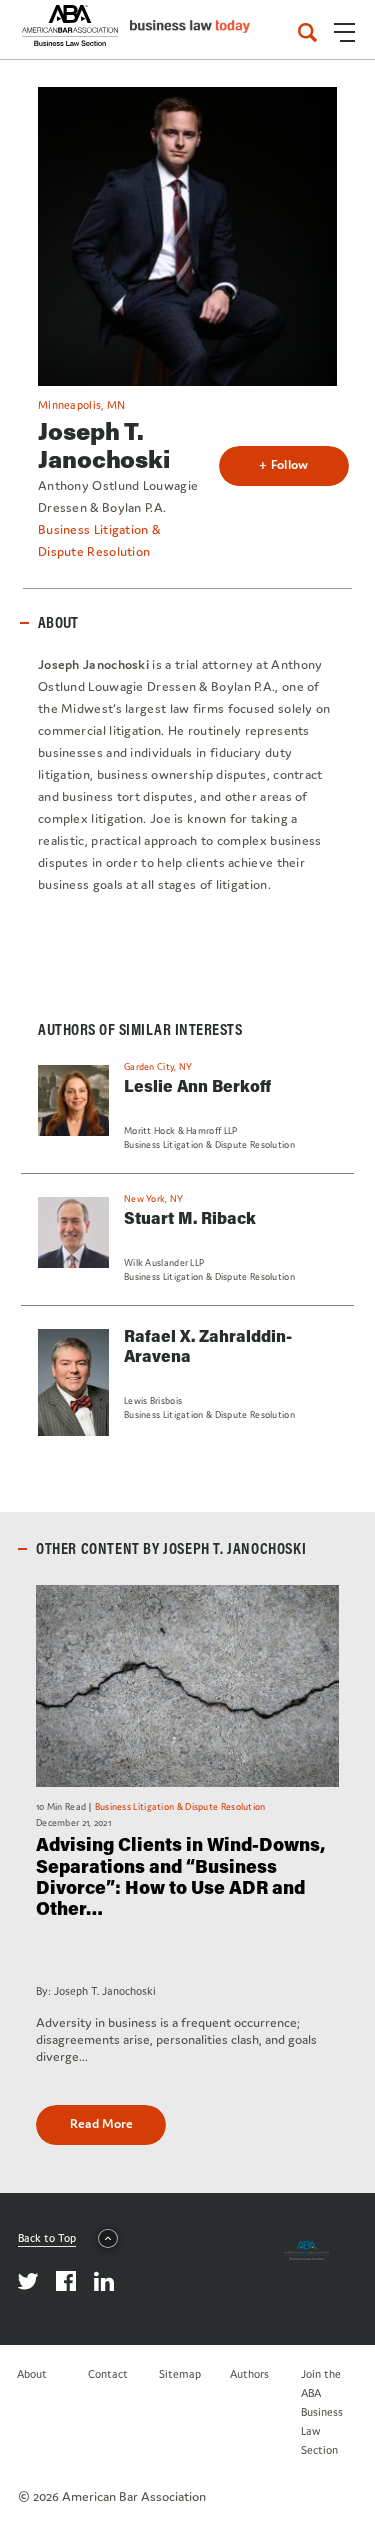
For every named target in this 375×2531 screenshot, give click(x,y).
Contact (108, 2374)
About (32, 2374)
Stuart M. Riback (190, 1217)
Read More (101, 2123)
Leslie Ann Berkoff (197, 1085)
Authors (249, 2374)
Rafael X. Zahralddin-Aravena (208, 1345)
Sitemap (180, 2374)
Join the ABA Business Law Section (322, 2412)
